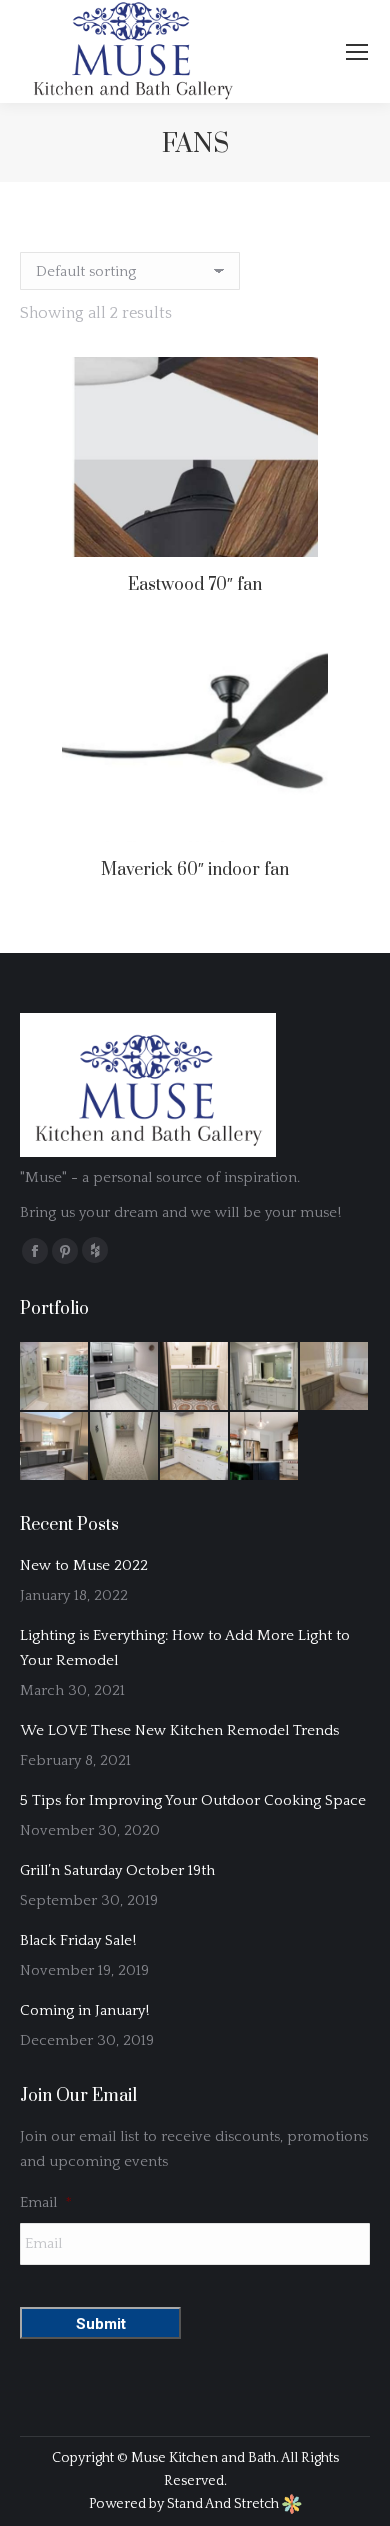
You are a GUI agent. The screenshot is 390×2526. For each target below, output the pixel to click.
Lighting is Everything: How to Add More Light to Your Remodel (185, 1648)
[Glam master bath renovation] (55, 1377)
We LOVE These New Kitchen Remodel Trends (179, 1730)
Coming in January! (84, 2010)
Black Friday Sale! (78, 1940)
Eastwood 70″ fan (195, 585)
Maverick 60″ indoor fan (195, 870)
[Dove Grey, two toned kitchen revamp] (55, 1447)
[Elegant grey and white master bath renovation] (265, 1377)
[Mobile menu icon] (357, 52)
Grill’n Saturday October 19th (117, 1870)
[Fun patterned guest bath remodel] (195, 1377)
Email (46, 2202)
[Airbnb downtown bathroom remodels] (125, 1447)
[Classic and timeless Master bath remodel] (335, 1377)
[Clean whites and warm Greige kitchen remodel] (195, 1447)
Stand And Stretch (224, 2504)
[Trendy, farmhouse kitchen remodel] (265, 1447)
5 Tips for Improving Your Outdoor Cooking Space (193, 1800)
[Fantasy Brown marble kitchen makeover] (125, 1377)
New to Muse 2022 (84, 1565)
